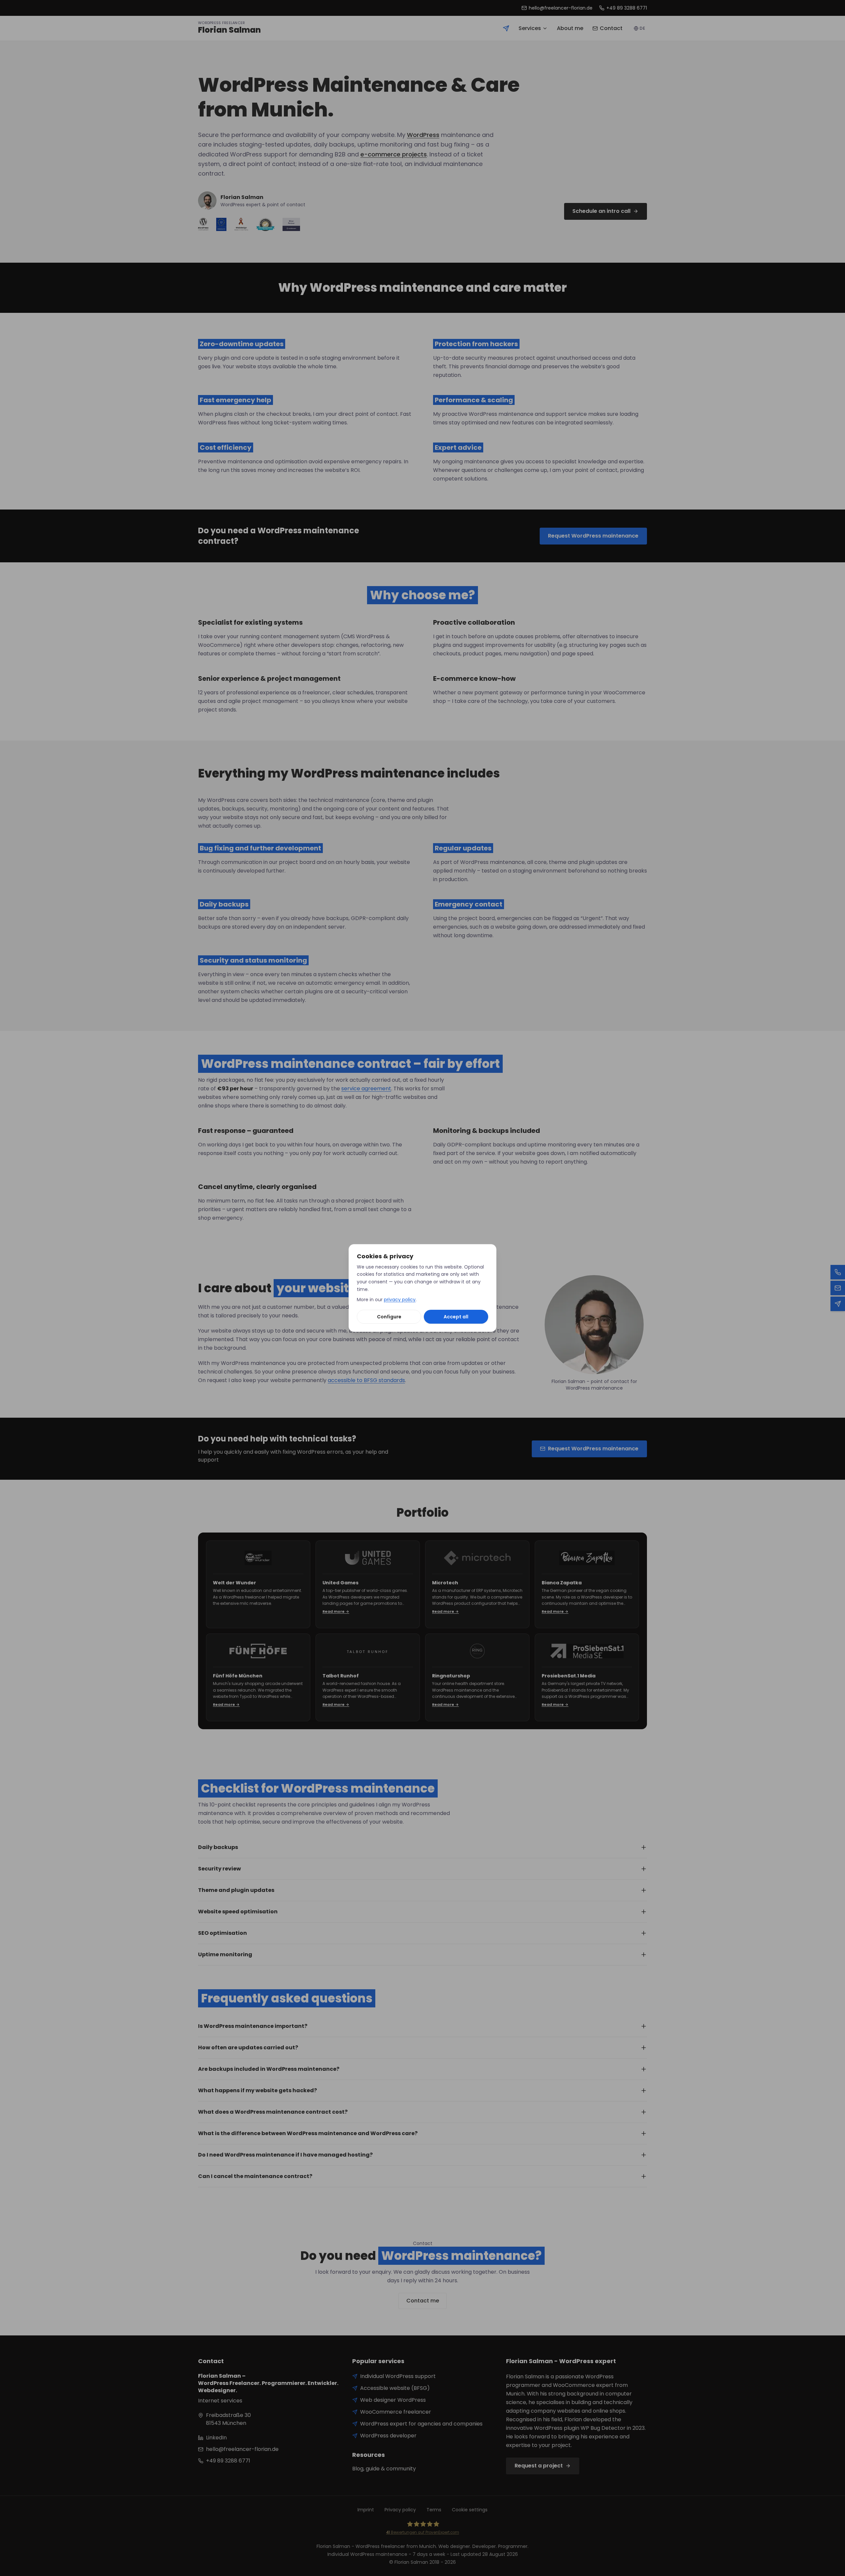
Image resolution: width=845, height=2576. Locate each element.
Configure (389, 1317)
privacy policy (400, 1300)
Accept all (456, 1317)
